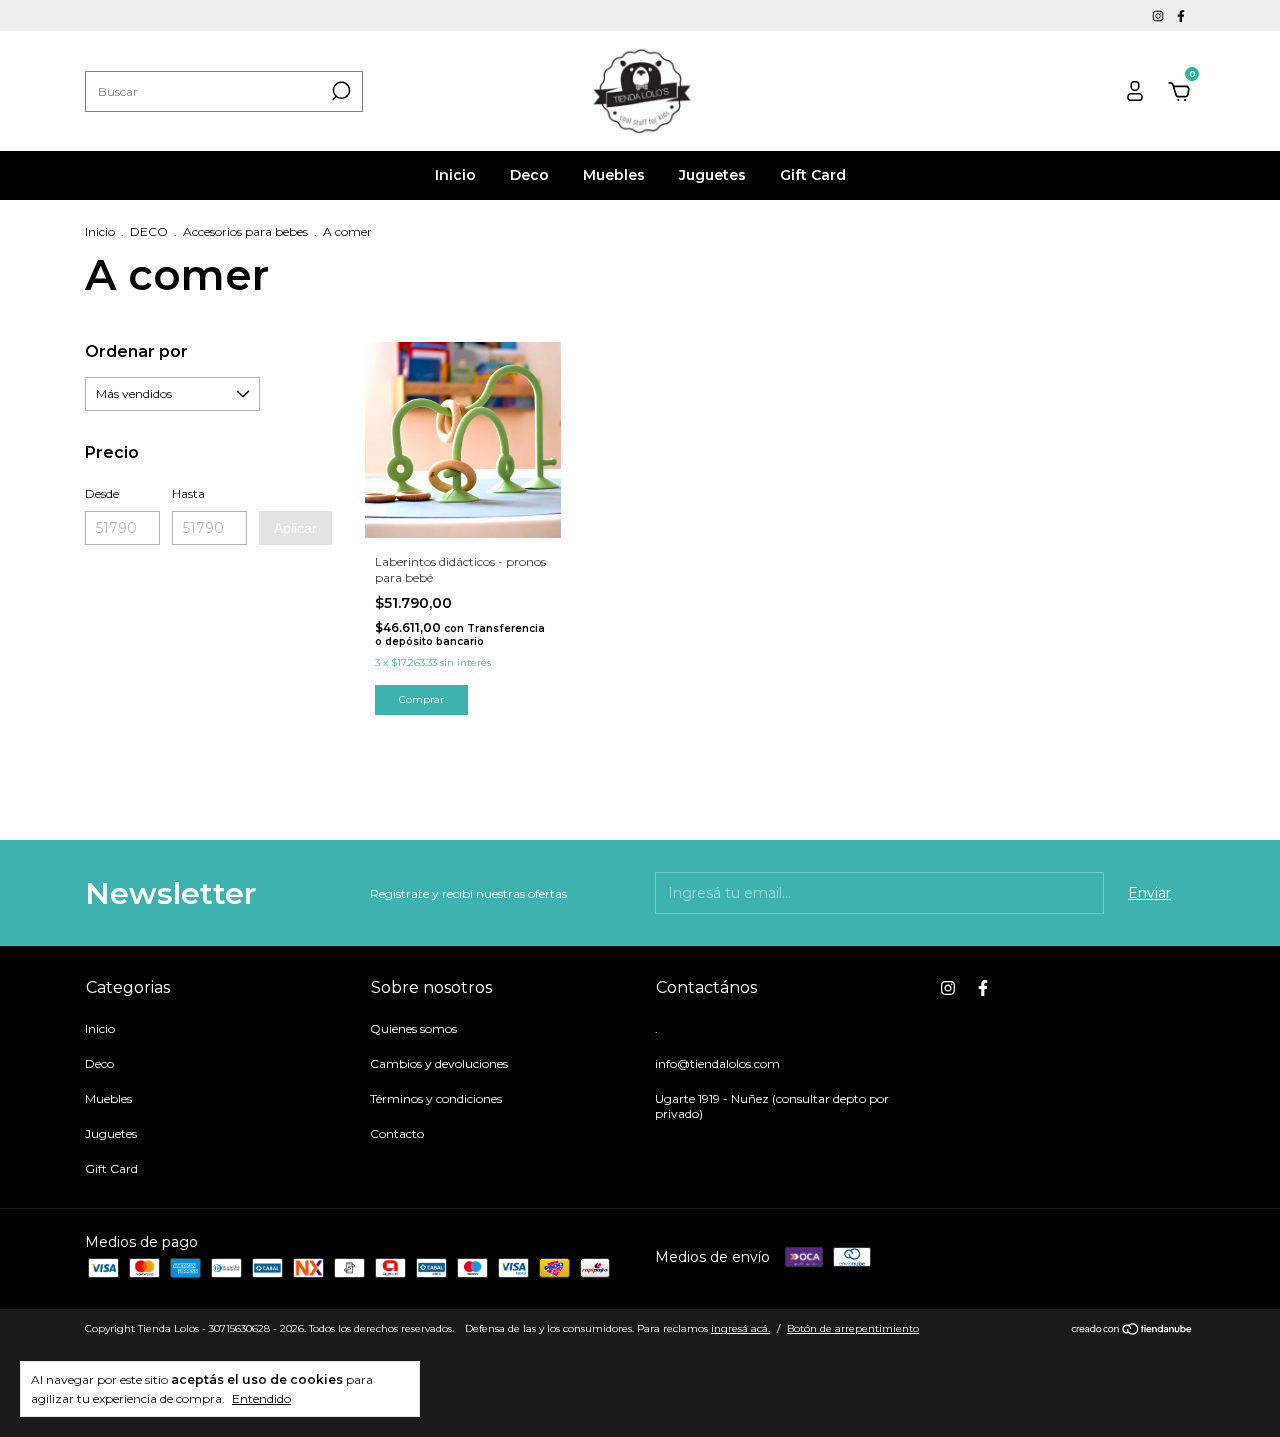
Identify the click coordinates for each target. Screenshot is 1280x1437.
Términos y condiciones (436, 1098)
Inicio (455, 175)
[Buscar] (339, 91)
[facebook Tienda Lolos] (1181, 15)
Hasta (188, 493)
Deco (529, 175)
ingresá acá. (740, 1328)
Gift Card (813, 175)
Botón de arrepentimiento (853, 1328)
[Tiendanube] (1132, 1331)
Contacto (397, 1133)
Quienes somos (413, 1028)
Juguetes (712, 175)
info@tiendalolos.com (717, 1063)
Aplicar (295, 528)
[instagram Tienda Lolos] (1159, 15)
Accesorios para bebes (245, 231)
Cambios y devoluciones (439, 1063)
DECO (149, 231)
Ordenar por (136, 351)
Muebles (614, 175)
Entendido (261, 1398)
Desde (102, 493)
